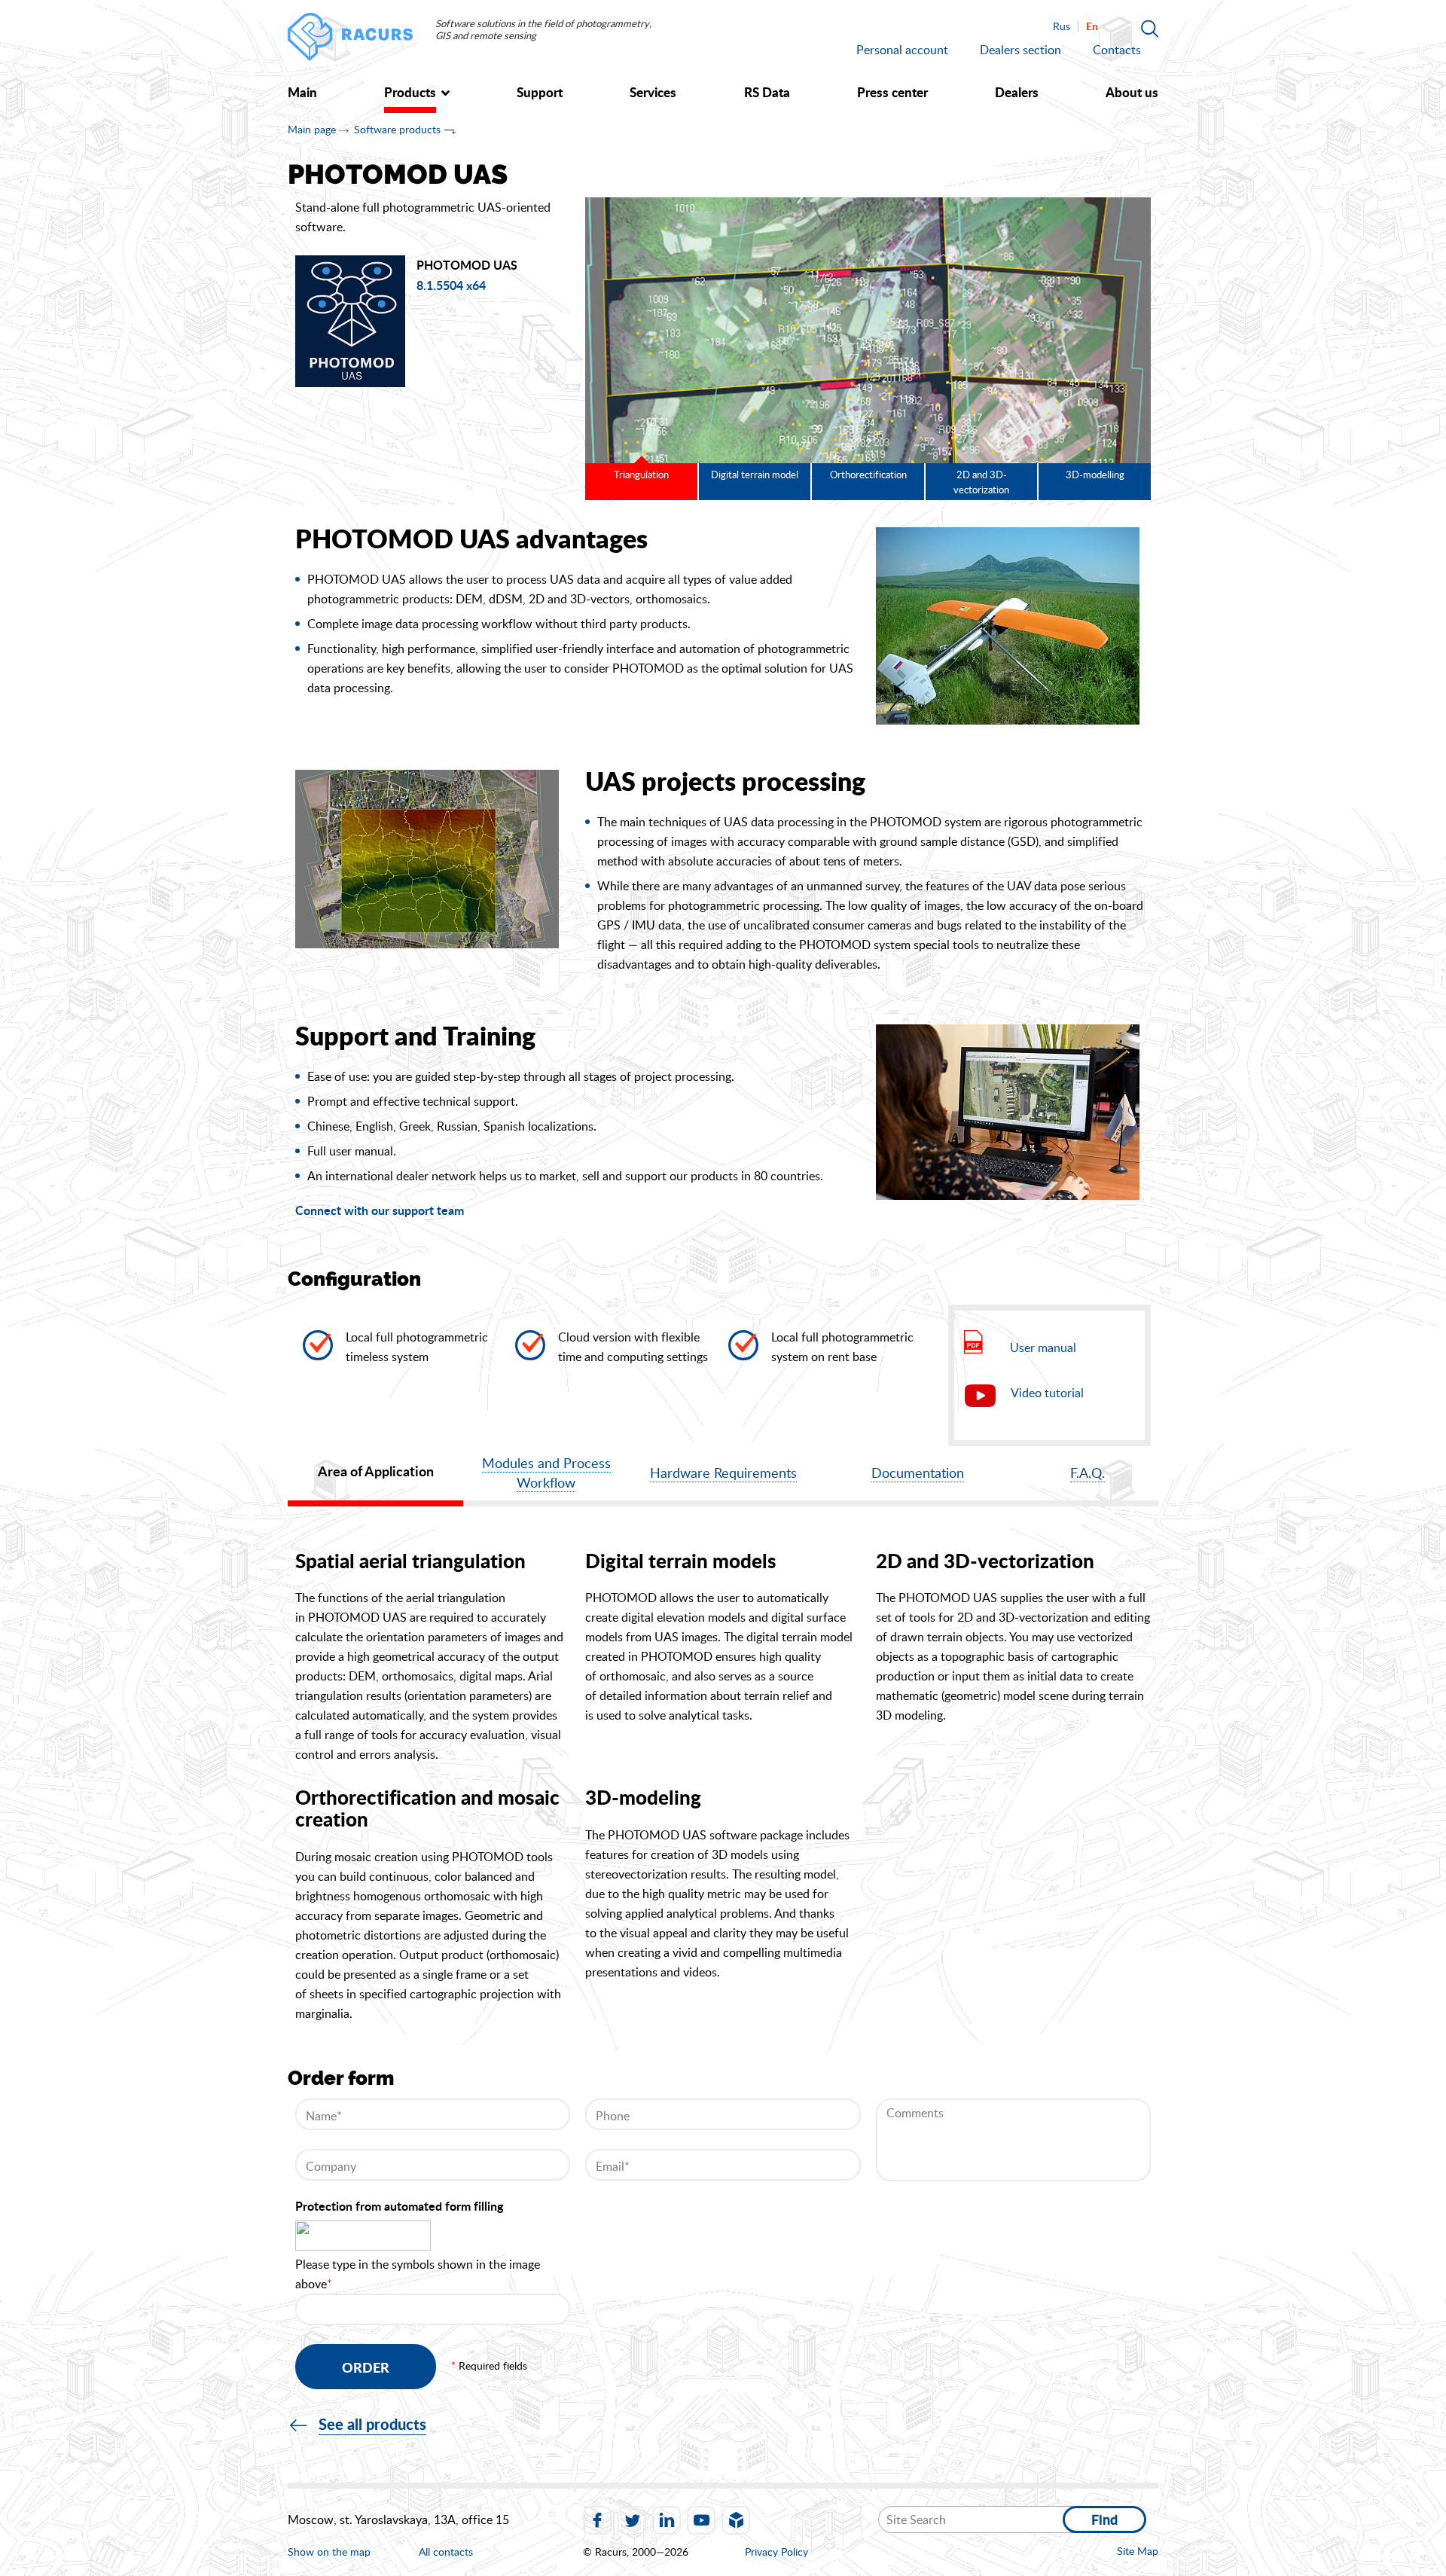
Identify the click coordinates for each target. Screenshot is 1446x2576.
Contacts (1117, 50)
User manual (1043, 1348)
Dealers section (1020, 50)
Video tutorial (1047, 1393)
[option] (868, 330)
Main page (312, 129)
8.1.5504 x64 (451, 286)
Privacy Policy (776, 2552)
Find (1104, 2520)
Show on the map (329, 2552)
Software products (397, 129)
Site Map (1138, 2551)
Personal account (902, 50)
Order (366, 2367)
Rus (1062, 26)
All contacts (446, 2552)
